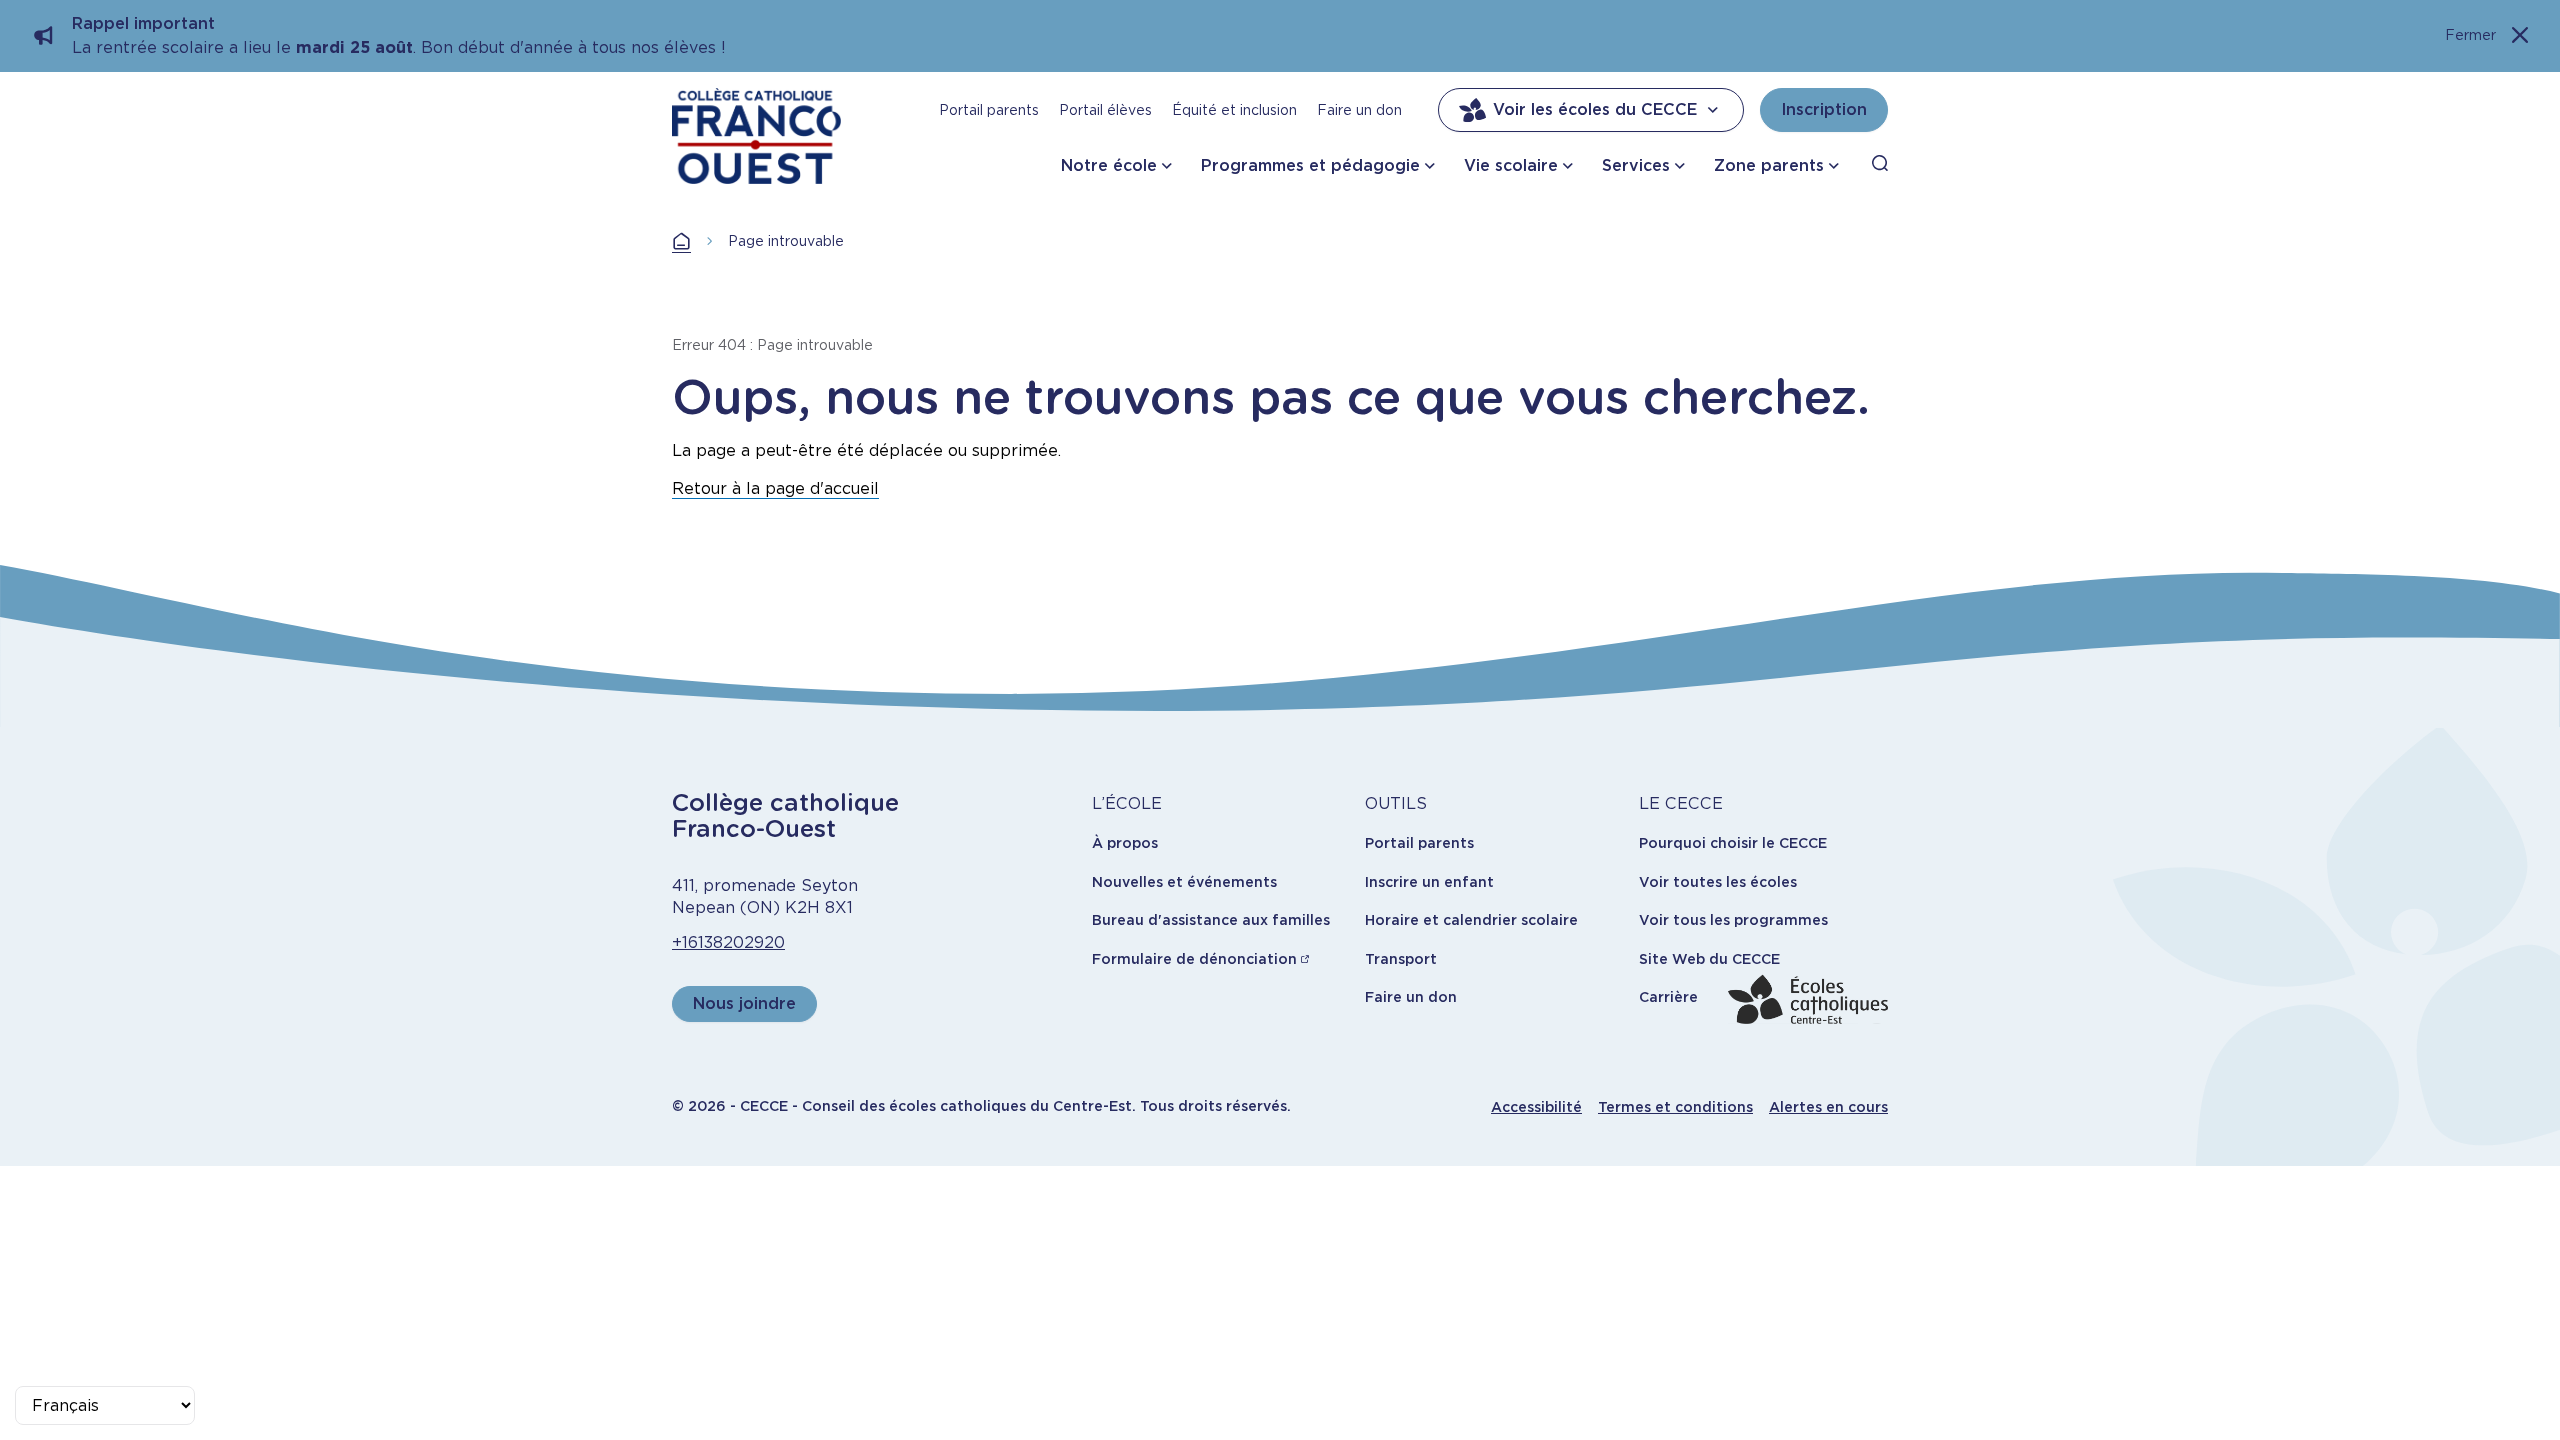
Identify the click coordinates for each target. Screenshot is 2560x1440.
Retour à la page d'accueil (775, 488)
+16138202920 (728, 942)
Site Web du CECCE (1709, 959)
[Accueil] (756, 136)
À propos (1125, 843)
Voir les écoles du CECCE (1595, 109)
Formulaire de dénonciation (1194, 959)
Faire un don (1359, 110)
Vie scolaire (1511, 165)
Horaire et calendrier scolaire (1471, 920)
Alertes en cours (1828, 1107)
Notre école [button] (1109, 165)
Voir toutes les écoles (1718, 882)
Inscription (1824, 109)
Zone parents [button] (1769, 165)
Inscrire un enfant (1429, 882)
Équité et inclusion (1234, 110)
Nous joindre (744, 1003)
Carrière (1668, 997)
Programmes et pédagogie (1310, 165)
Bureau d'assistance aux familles (1211, 920)
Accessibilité (1536, 1107)
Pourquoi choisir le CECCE (1733, 843)
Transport (1401, 959)
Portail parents (989, 110)
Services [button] (1636, 165)
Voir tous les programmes (1733, 920)
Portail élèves (1105, 110)
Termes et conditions (1675, 1107)
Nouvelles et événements (1184, 882)
